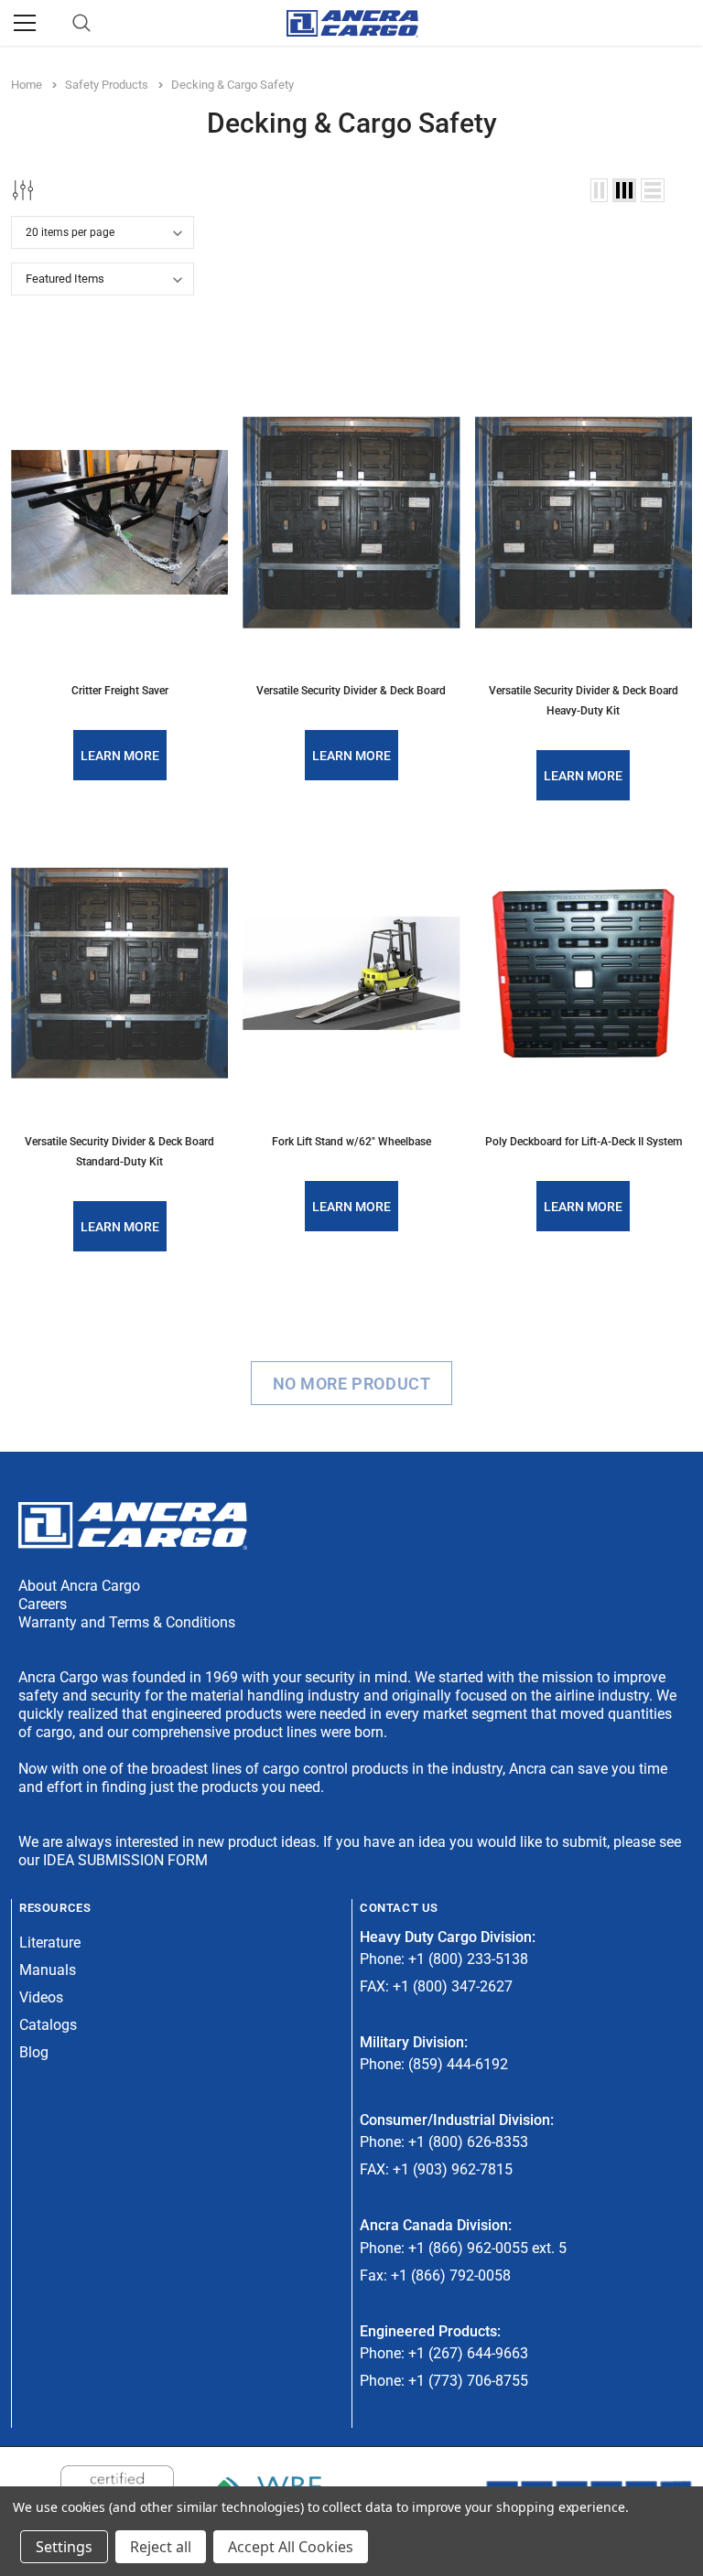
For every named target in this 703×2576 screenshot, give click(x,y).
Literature (50, 1943)
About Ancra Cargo (79, 1586)
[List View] (653, 190)
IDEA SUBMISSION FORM (125, 1860)
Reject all (161, 2547)
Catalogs (48, 2025)
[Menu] (25, 23)
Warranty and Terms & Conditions (127, 1622)
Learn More (120, 756)
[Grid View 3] (624, 190)
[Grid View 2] (599, 190)
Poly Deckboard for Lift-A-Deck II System (584, 1142)
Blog (34, 2052)
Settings (64, 2547)
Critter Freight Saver (120, 691)
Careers (43, 1604)
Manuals (48, 1970)
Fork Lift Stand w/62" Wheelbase (351, 1142)
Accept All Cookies (291, 2547)
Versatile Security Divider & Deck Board (351, 691)
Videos (41, 1997)
